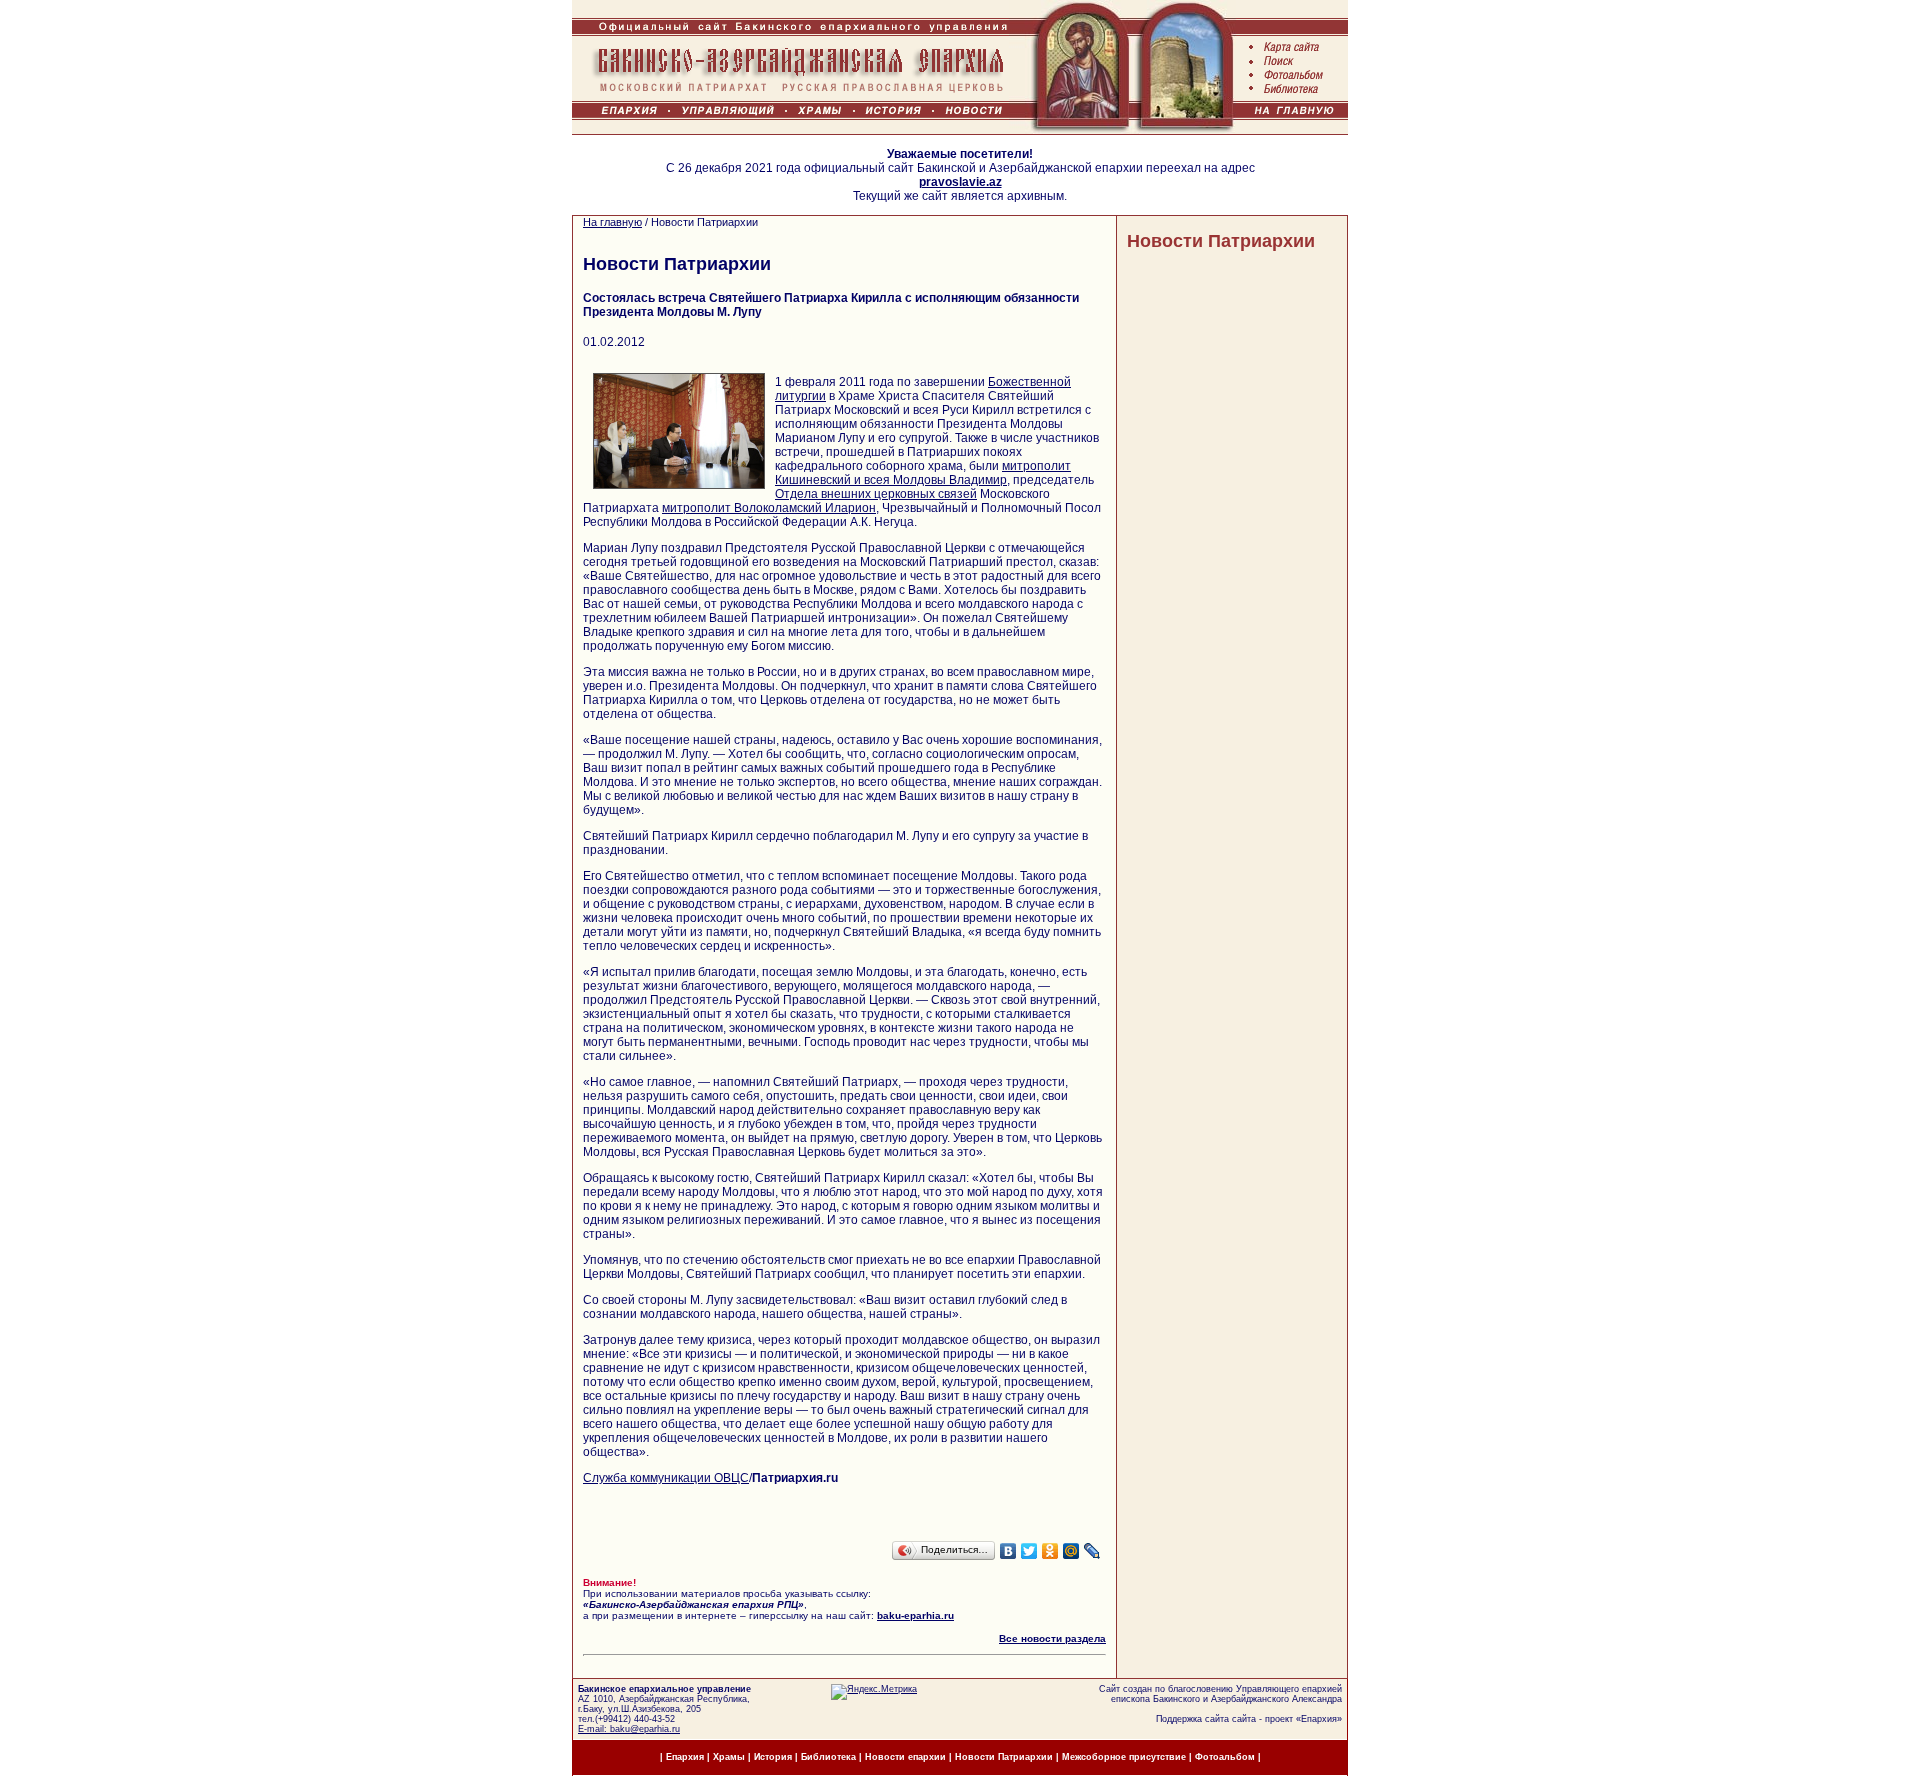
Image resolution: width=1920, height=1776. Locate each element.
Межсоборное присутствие (1124, 1757)
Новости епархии (905, 1757)
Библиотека (830, 1757)
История (773, 1757)
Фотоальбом (1225, 1757)
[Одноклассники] (1050, 1551)
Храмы (729, 1757)
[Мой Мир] (1071, 1551)
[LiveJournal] (1092, 1551)
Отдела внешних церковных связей (876, 494)
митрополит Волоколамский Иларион (769, 508)
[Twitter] (1029, 1551)
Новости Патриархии (1221, 241)
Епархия (1319, 1719)
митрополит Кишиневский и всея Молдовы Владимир (923, 473)
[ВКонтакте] (1008, 1551)
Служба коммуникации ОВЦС (666, 1478)
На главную (612, 222)
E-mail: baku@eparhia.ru (629, 1729)
